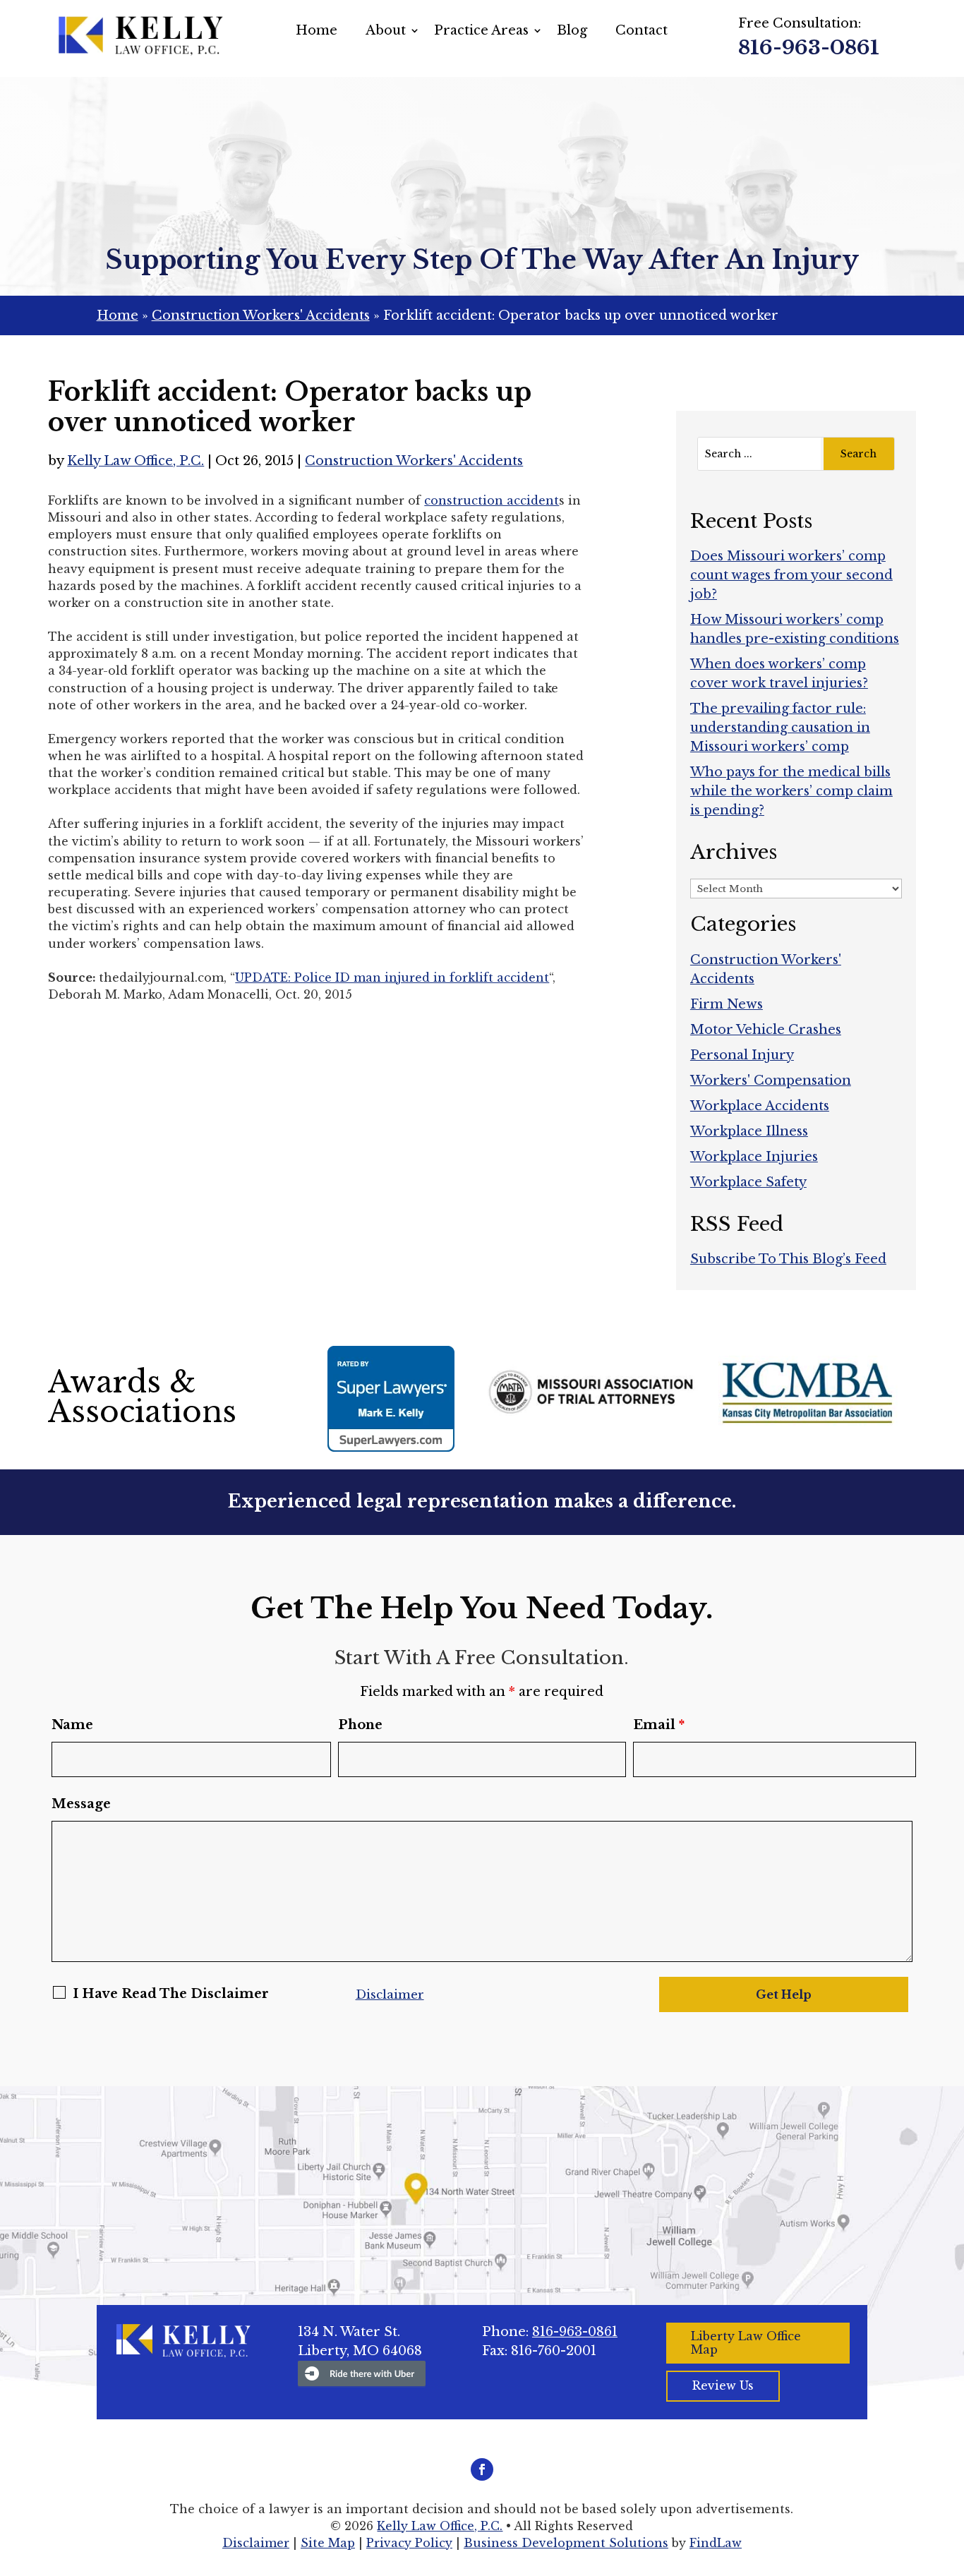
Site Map (328, 2543)
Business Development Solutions (566, 2543)
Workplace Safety (748, 1182)
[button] (950, 2474)
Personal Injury (742, 1055)
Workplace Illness (749, 1131)
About (386, 30)
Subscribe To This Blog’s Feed (788, 1259)
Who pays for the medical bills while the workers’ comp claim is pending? (791, 791)
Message (81, 1804)
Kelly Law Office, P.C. (135, 461)
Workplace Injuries (754, 1157)
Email (659, 1725)
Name (72, 1725)
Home (317, 30)
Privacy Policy (409, 2543)
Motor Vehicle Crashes (766, 1030)
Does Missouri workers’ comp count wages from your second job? (791, 575)
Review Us (723, 2385)
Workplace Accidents (760, 1106)
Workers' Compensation (771, 1081)
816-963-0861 (809, 48)
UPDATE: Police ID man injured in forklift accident (392, 977)
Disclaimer (390, 1995)
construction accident (492, 500)
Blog (572, 30)
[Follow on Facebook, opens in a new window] (482, 2469)
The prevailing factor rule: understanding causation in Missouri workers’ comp (780, 728)
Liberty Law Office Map (746, 2343)
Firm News (727, 1004)
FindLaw (716, 2543)
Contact (641, 30)
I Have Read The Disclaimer (171, 1994)
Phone (360, 1725)
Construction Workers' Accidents (414, 461)
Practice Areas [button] (481, 30)
